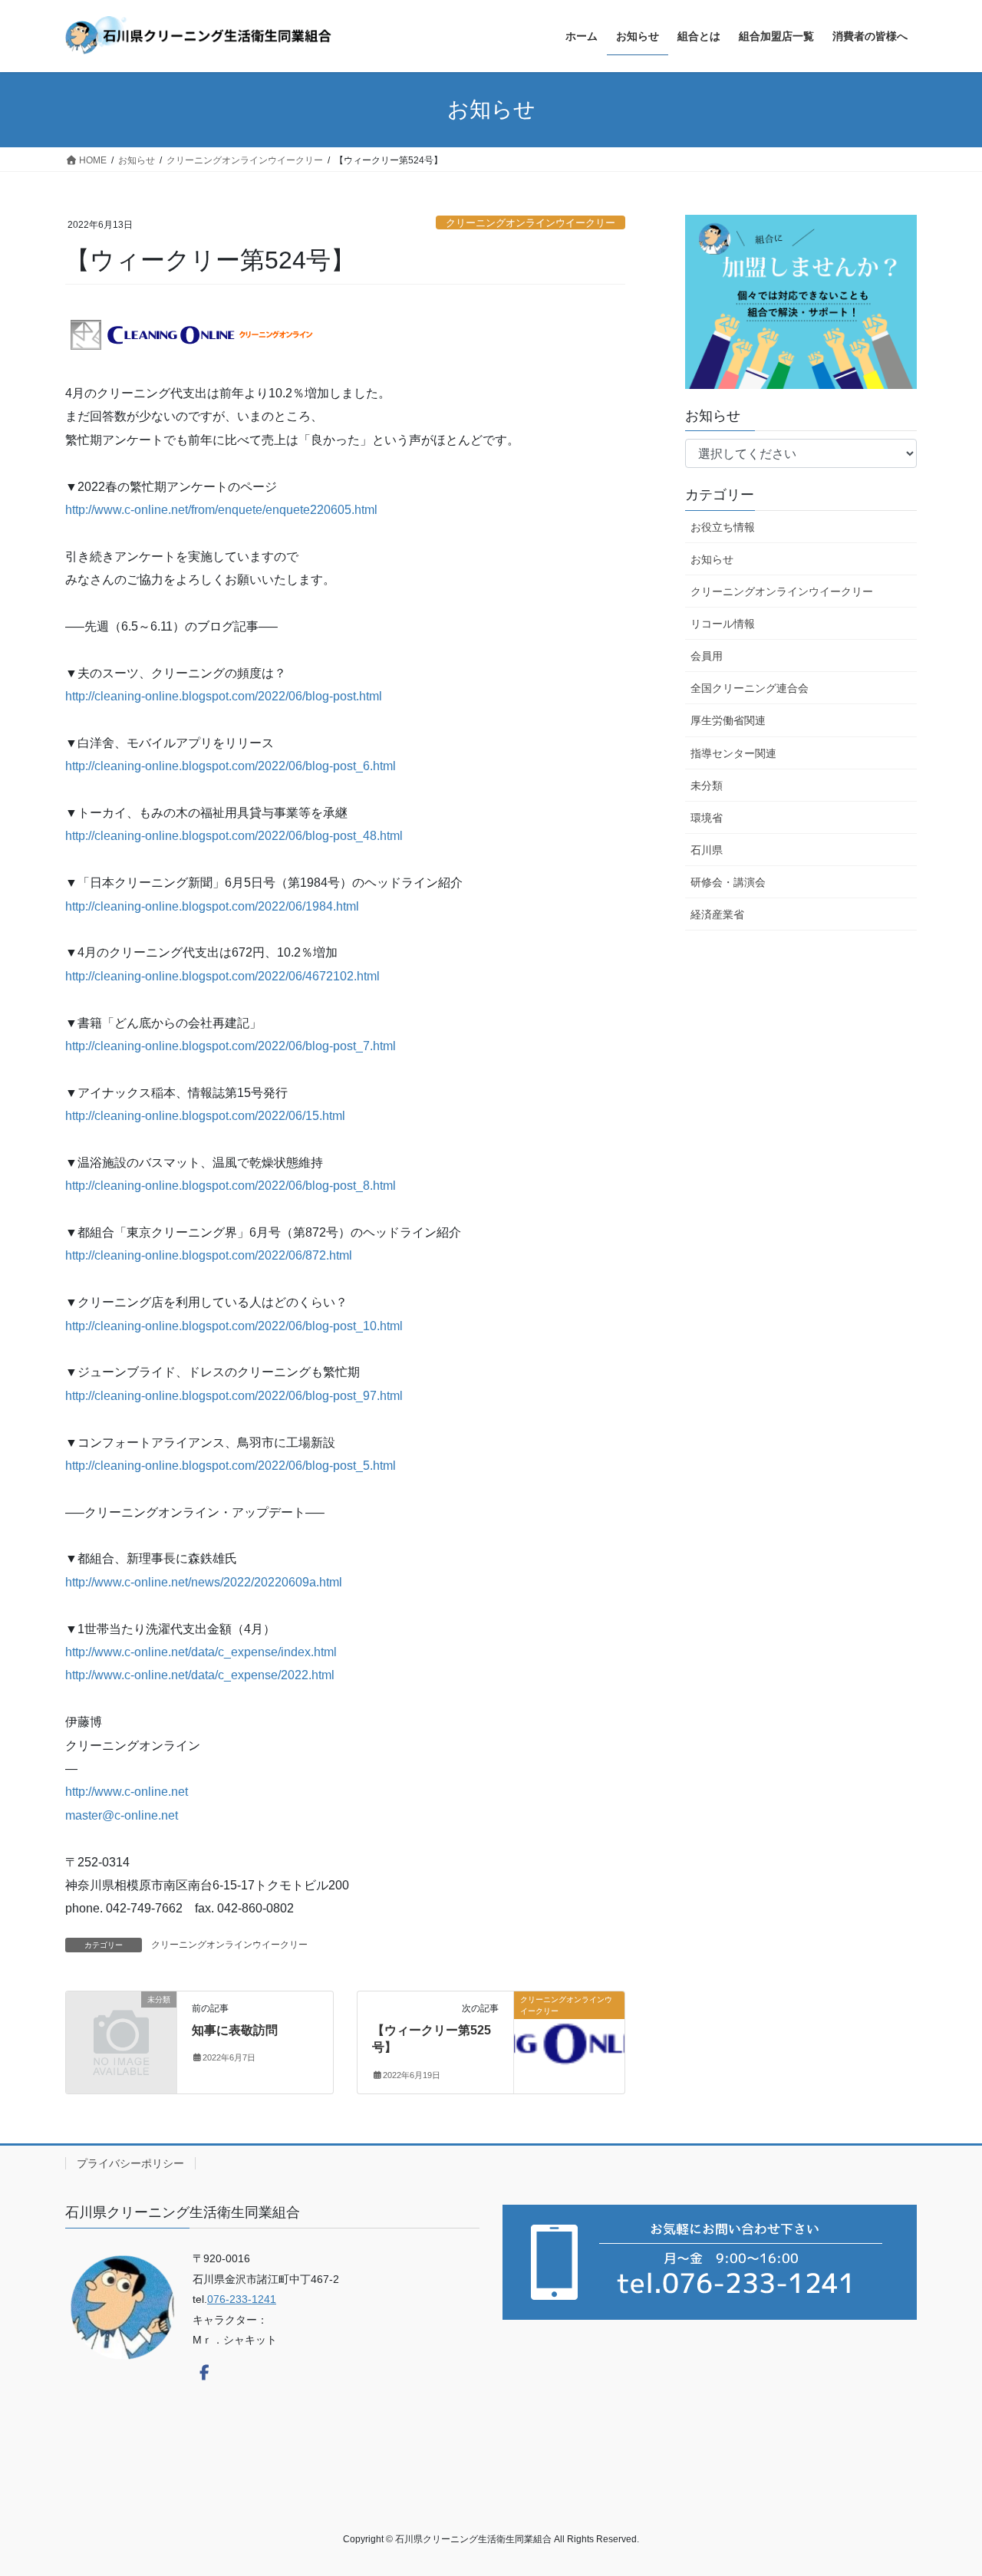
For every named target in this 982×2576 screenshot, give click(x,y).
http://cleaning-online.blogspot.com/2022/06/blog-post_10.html (234, 1326)
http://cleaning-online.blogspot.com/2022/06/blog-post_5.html (231, 1466)
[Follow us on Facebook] (204, 2373)
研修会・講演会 (728, 882)
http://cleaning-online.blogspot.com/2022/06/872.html (209, 1255)
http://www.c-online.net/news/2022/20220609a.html (204, 1582)
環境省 (707, 818)
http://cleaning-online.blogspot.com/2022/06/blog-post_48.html (234, 836)
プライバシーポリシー (130, 2163)
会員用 (707, 656)
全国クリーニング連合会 (750, 688)
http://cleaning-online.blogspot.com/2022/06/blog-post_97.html (234, 1396)
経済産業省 (717, 914)
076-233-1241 (242, 2299)
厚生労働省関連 (728, 720)
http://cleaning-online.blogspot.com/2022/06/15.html (205, 1116)
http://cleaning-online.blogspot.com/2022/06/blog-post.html (224, 696)
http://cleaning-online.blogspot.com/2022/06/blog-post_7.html (231, 1046)
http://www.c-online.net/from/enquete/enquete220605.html (221, 510)
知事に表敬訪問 (235, 2030)
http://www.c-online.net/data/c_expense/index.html (201, 1652)
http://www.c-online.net (127, 1792)
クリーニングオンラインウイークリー (531, 223)
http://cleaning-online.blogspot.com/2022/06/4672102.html (222, 976)
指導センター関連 (733, 753)
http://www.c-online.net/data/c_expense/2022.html (200, 1675)
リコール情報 (723, 624)
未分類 (707, 786)
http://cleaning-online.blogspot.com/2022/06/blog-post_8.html (231, 1186)
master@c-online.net (122, 1815)
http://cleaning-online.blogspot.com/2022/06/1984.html (212, 906)
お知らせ (712, 559)
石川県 (707, 850)
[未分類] (121, 2025)
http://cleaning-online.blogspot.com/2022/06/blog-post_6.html (231, 766)
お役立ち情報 (723, 527)
